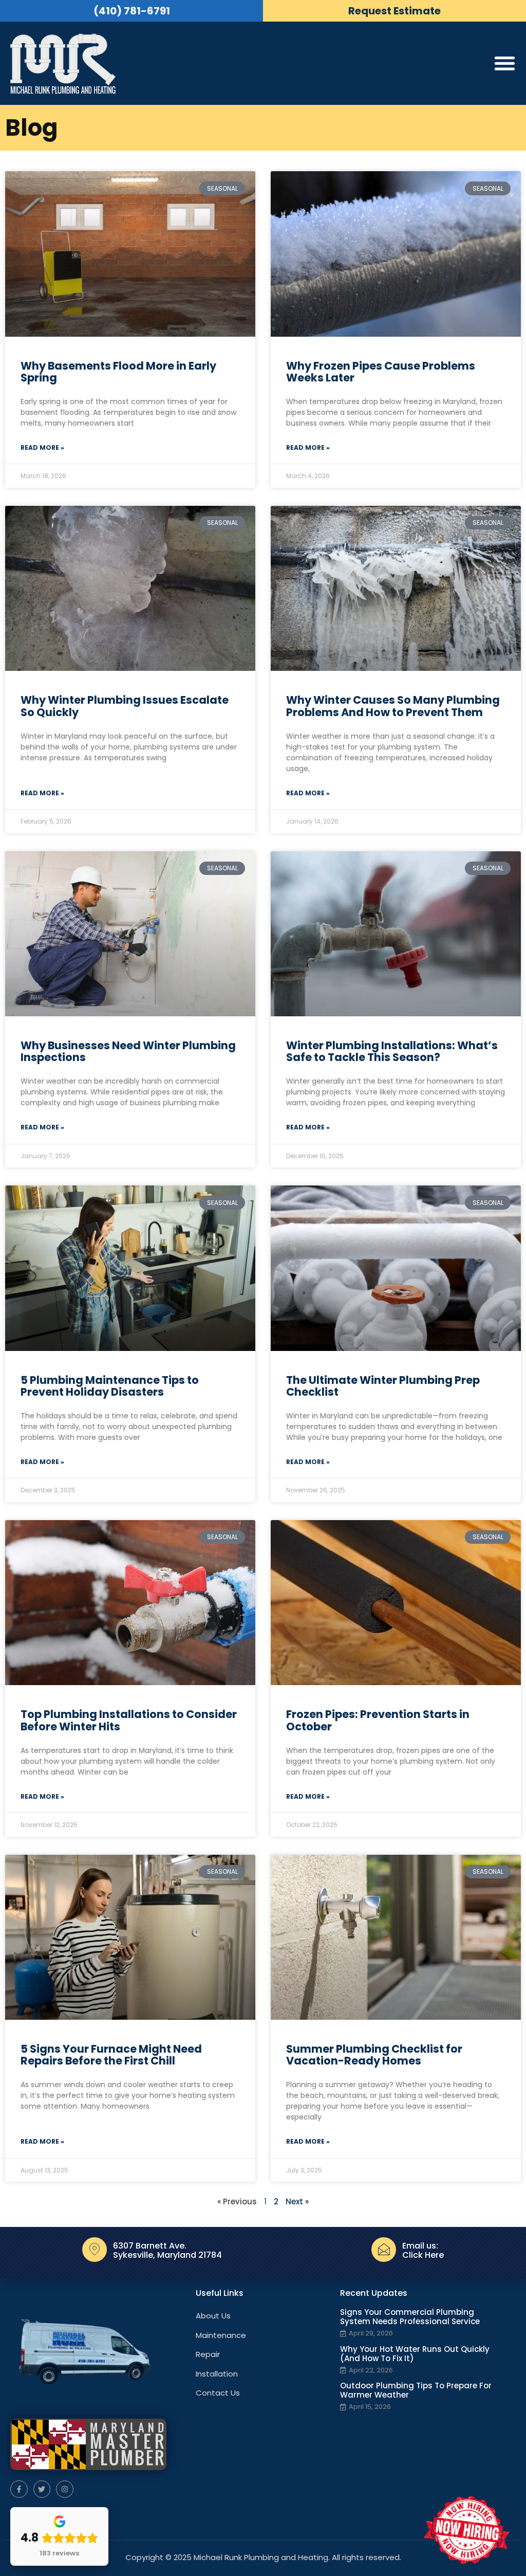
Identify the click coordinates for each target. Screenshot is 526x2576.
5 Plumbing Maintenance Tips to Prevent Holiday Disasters (110, 1386)
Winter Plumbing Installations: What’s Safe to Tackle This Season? (392, 1051)
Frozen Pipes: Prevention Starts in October (378, 1720)
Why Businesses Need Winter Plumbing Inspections (128, 1051)
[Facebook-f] (19, 2489)
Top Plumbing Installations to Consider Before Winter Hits (129, 1720)
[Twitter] (42, 2489)
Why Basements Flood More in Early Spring (118, 372)
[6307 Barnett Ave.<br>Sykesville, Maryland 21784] (95, 2250)
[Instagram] (65, 2489)
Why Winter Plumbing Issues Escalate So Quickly (125, 706)
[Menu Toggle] (505, 63)
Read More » (42, 447)
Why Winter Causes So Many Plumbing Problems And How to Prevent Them (393, 706)
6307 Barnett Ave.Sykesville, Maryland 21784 (167, 2250)
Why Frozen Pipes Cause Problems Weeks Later (381, 372)
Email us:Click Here (423, 2250)
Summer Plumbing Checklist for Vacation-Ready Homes (374, 2055)
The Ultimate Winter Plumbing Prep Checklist (383, 1386)
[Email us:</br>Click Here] (384, 2250)
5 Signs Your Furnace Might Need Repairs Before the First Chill (111, 2055)
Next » (297, 2202)
